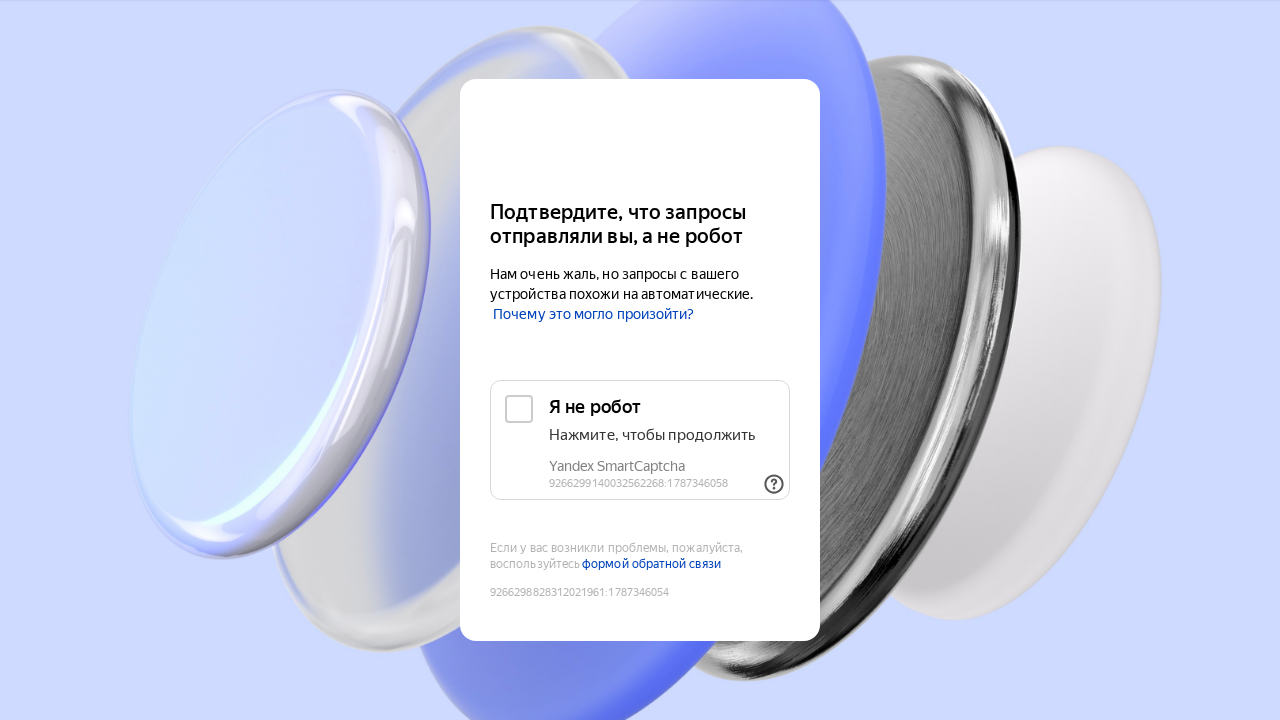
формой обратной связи (651, 564)
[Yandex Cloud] (640, 137)
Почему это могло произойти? (593, 314)
